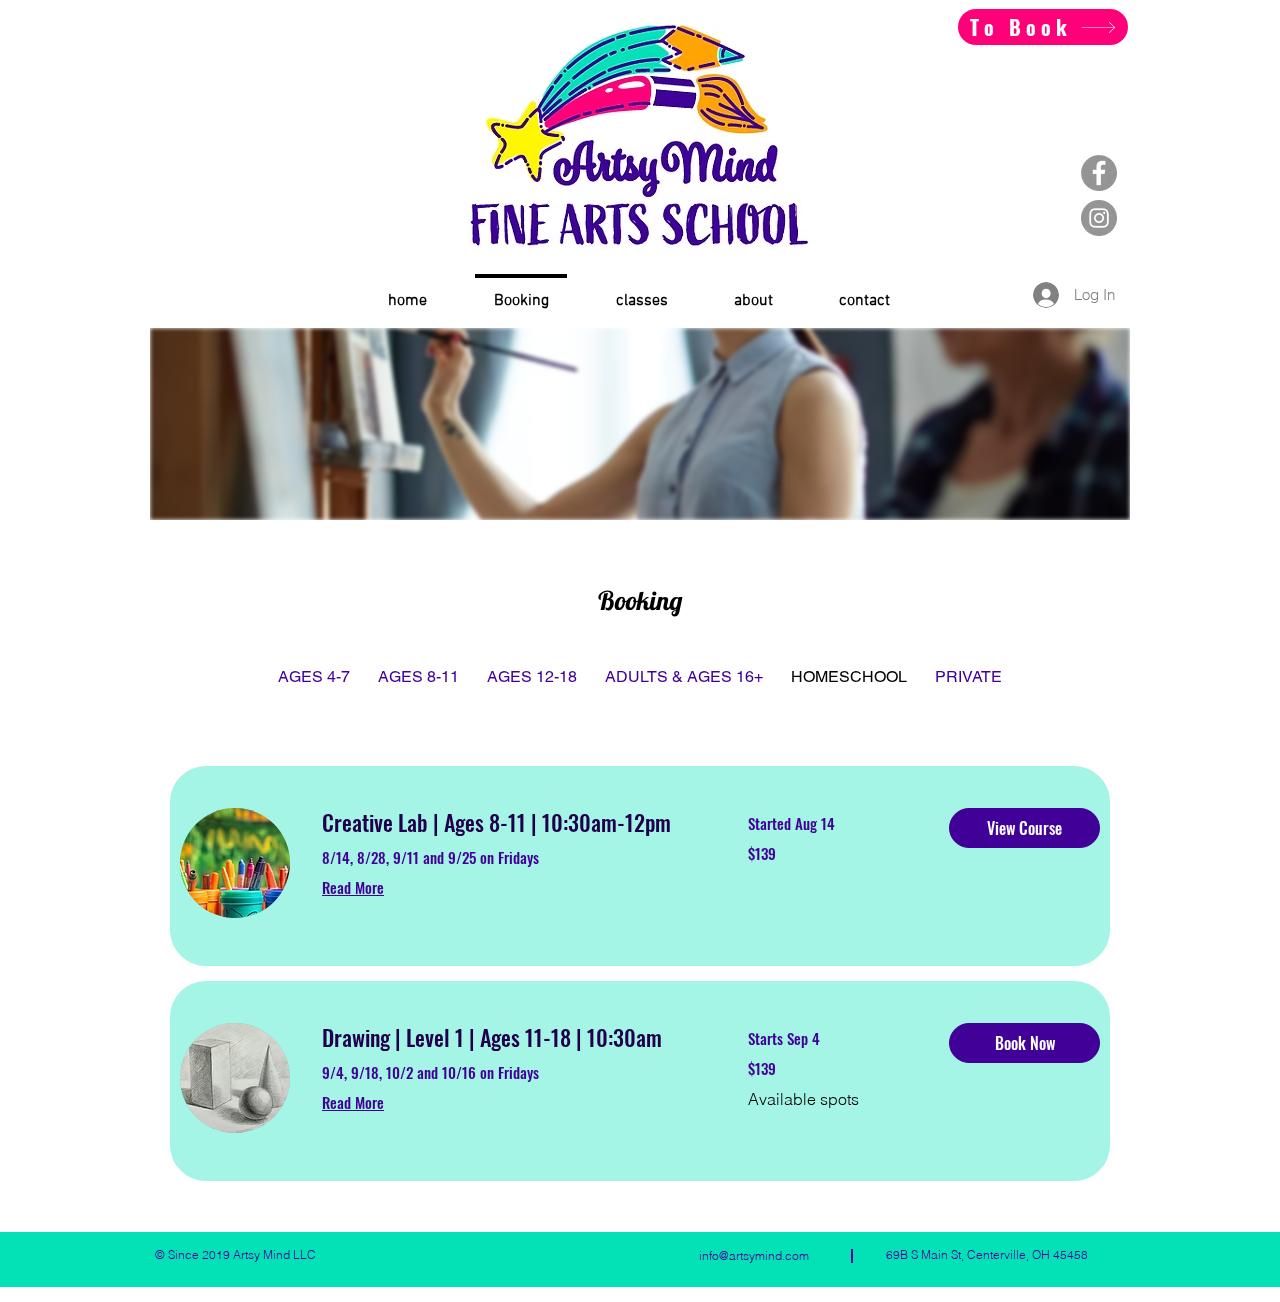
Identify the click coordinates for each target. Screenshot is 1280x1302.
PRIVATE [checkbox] (968, 676)
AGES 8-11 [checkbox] (418, 676)
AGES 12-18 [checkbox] (532, 676)
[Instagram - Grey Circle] (1099, 218)
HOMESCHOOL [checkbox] (849, 676)
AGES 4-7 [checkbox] (314, 676)
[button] (1024, 828)
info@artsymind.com (754, 1255)
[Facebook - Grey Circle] (1099, 173)
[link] (511, 822)
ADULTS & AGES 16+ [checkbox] (684, 676)
